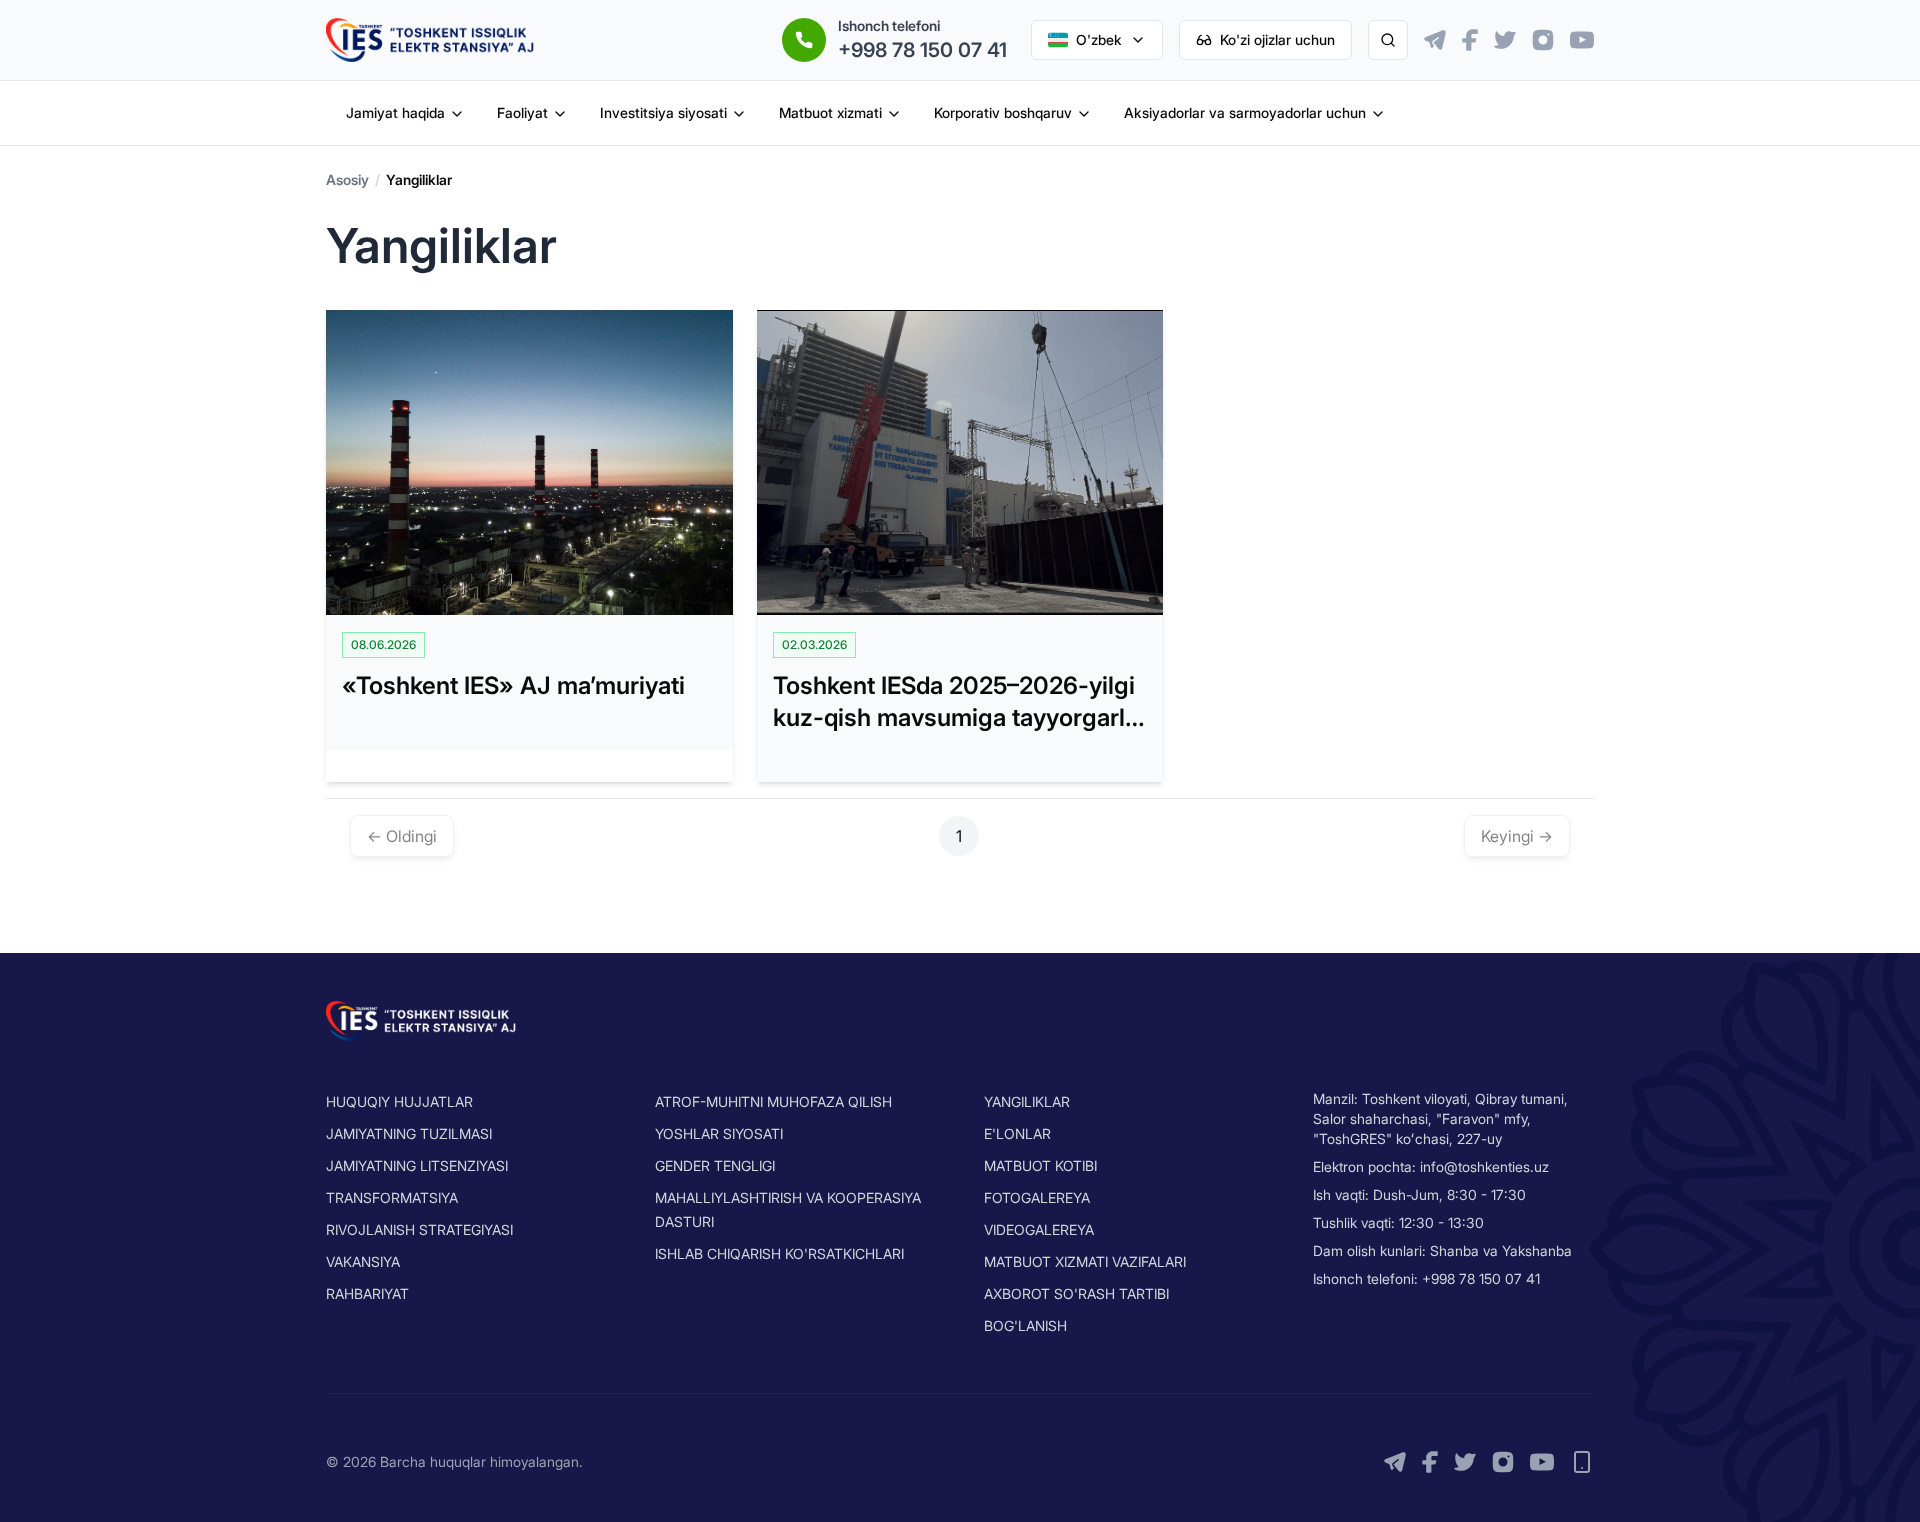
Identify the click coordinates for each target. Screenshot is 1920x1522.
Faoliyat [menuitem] (522, 112)
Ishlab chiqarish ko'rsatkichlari (779, 1253)
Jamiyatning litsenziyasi (417, 1165)
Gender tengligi (715, 1165)
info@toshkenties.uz (1484, 1166)
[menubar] (866, 113)
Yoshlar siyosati (719, 1133)
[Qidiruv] (1388, 40)
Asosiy (347, 179)
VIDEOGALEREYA (1039, 1229)
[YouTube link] (1582, 40)
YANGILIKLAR (1027, 1101)
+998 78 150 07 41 (922, 50)
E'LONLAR (1017, 1133)
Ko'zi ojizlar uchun (1277, 39)
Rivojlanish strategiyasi (419, 1229)
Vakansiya (363, 1261)
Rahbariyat (367, 1293)
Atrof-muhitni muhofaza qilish (773, 1101)
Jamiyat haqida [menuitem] (395, 112)
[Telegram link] (1435, 40)
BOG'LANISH (1025, 1325)
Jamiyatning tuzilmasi (409, 1133)
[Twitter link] (1505, 40)
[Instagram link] (1543, 40)
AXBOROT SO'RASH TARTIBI (1076, 1293)
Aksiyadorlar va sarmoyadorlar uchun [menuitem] (1245, 112)
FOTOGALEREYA (1037, 1197)
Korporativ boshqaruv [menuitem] (1003, 112)
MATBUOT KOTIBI (1040, 1165)
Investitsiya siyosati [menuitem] (663, 112)
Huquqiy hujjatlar (399, 1101)
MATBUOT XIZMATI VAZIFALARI (1085, 1261)
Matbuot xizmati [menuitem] (830, 112)
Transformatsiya (392, 1197)
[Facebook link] (1470, 40)
